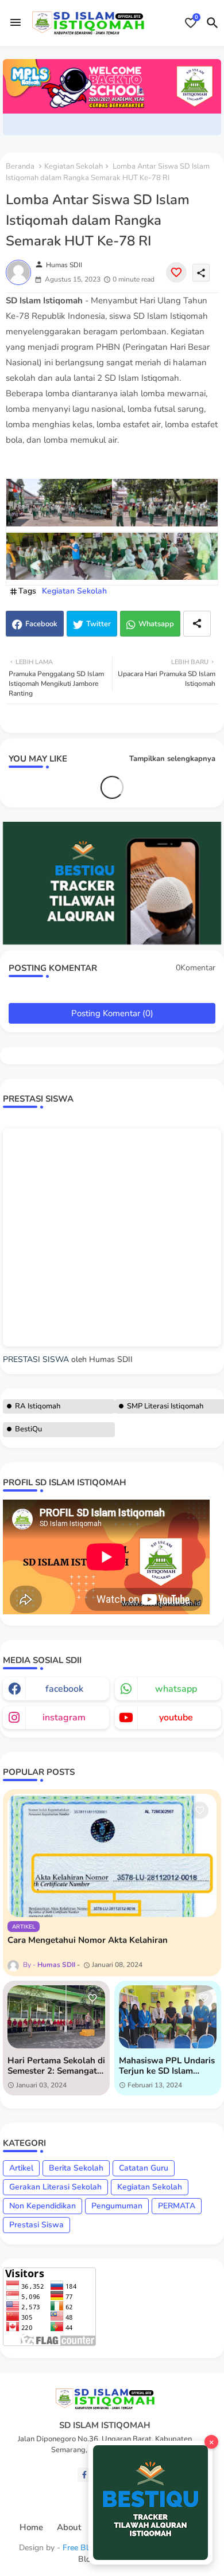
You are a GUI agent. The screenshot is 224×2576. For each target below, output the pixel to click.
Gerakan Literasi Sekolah (55, 2187)
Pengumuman (117, 2206)
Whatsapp (156, 624)
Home (31, 2528)
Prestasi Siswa (36, 2225)
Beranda (20, 166)
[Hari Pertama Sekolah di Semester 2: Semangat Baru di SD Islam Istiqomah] (56, 2017)
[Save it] (176, 272)
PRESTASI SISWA (36, 1359)
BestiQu (28, 1429)
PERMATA (177, 2206)
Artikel (21, 2168)
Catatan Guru (144, 2168)
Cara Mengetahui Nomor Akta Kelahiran (88, 1940)
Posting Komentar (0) (112, 1013)
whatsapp (176, 1689)
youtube (176, 1718)
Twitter (99, 624)
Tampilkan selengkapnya (172, 759)
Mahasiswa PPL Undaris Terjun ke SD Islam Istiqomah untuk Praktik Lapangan (167, 2066)
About (69, 2528)
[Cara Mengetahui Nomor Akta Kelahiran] (112, 1855)
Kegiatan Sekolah (74, 166)
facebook (64, 1689)
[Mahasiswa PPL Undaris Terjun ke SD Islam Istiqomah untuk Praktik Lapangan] (168, 2017)
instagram (64, 1718)
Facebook (41, 624)
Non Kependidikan (43, 2206)
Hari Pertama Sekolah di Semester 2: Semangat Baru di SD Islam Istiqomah (56, 2066)
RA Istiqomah (38, 1406)
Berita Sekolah (76, 2168)
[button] (213, 23)
